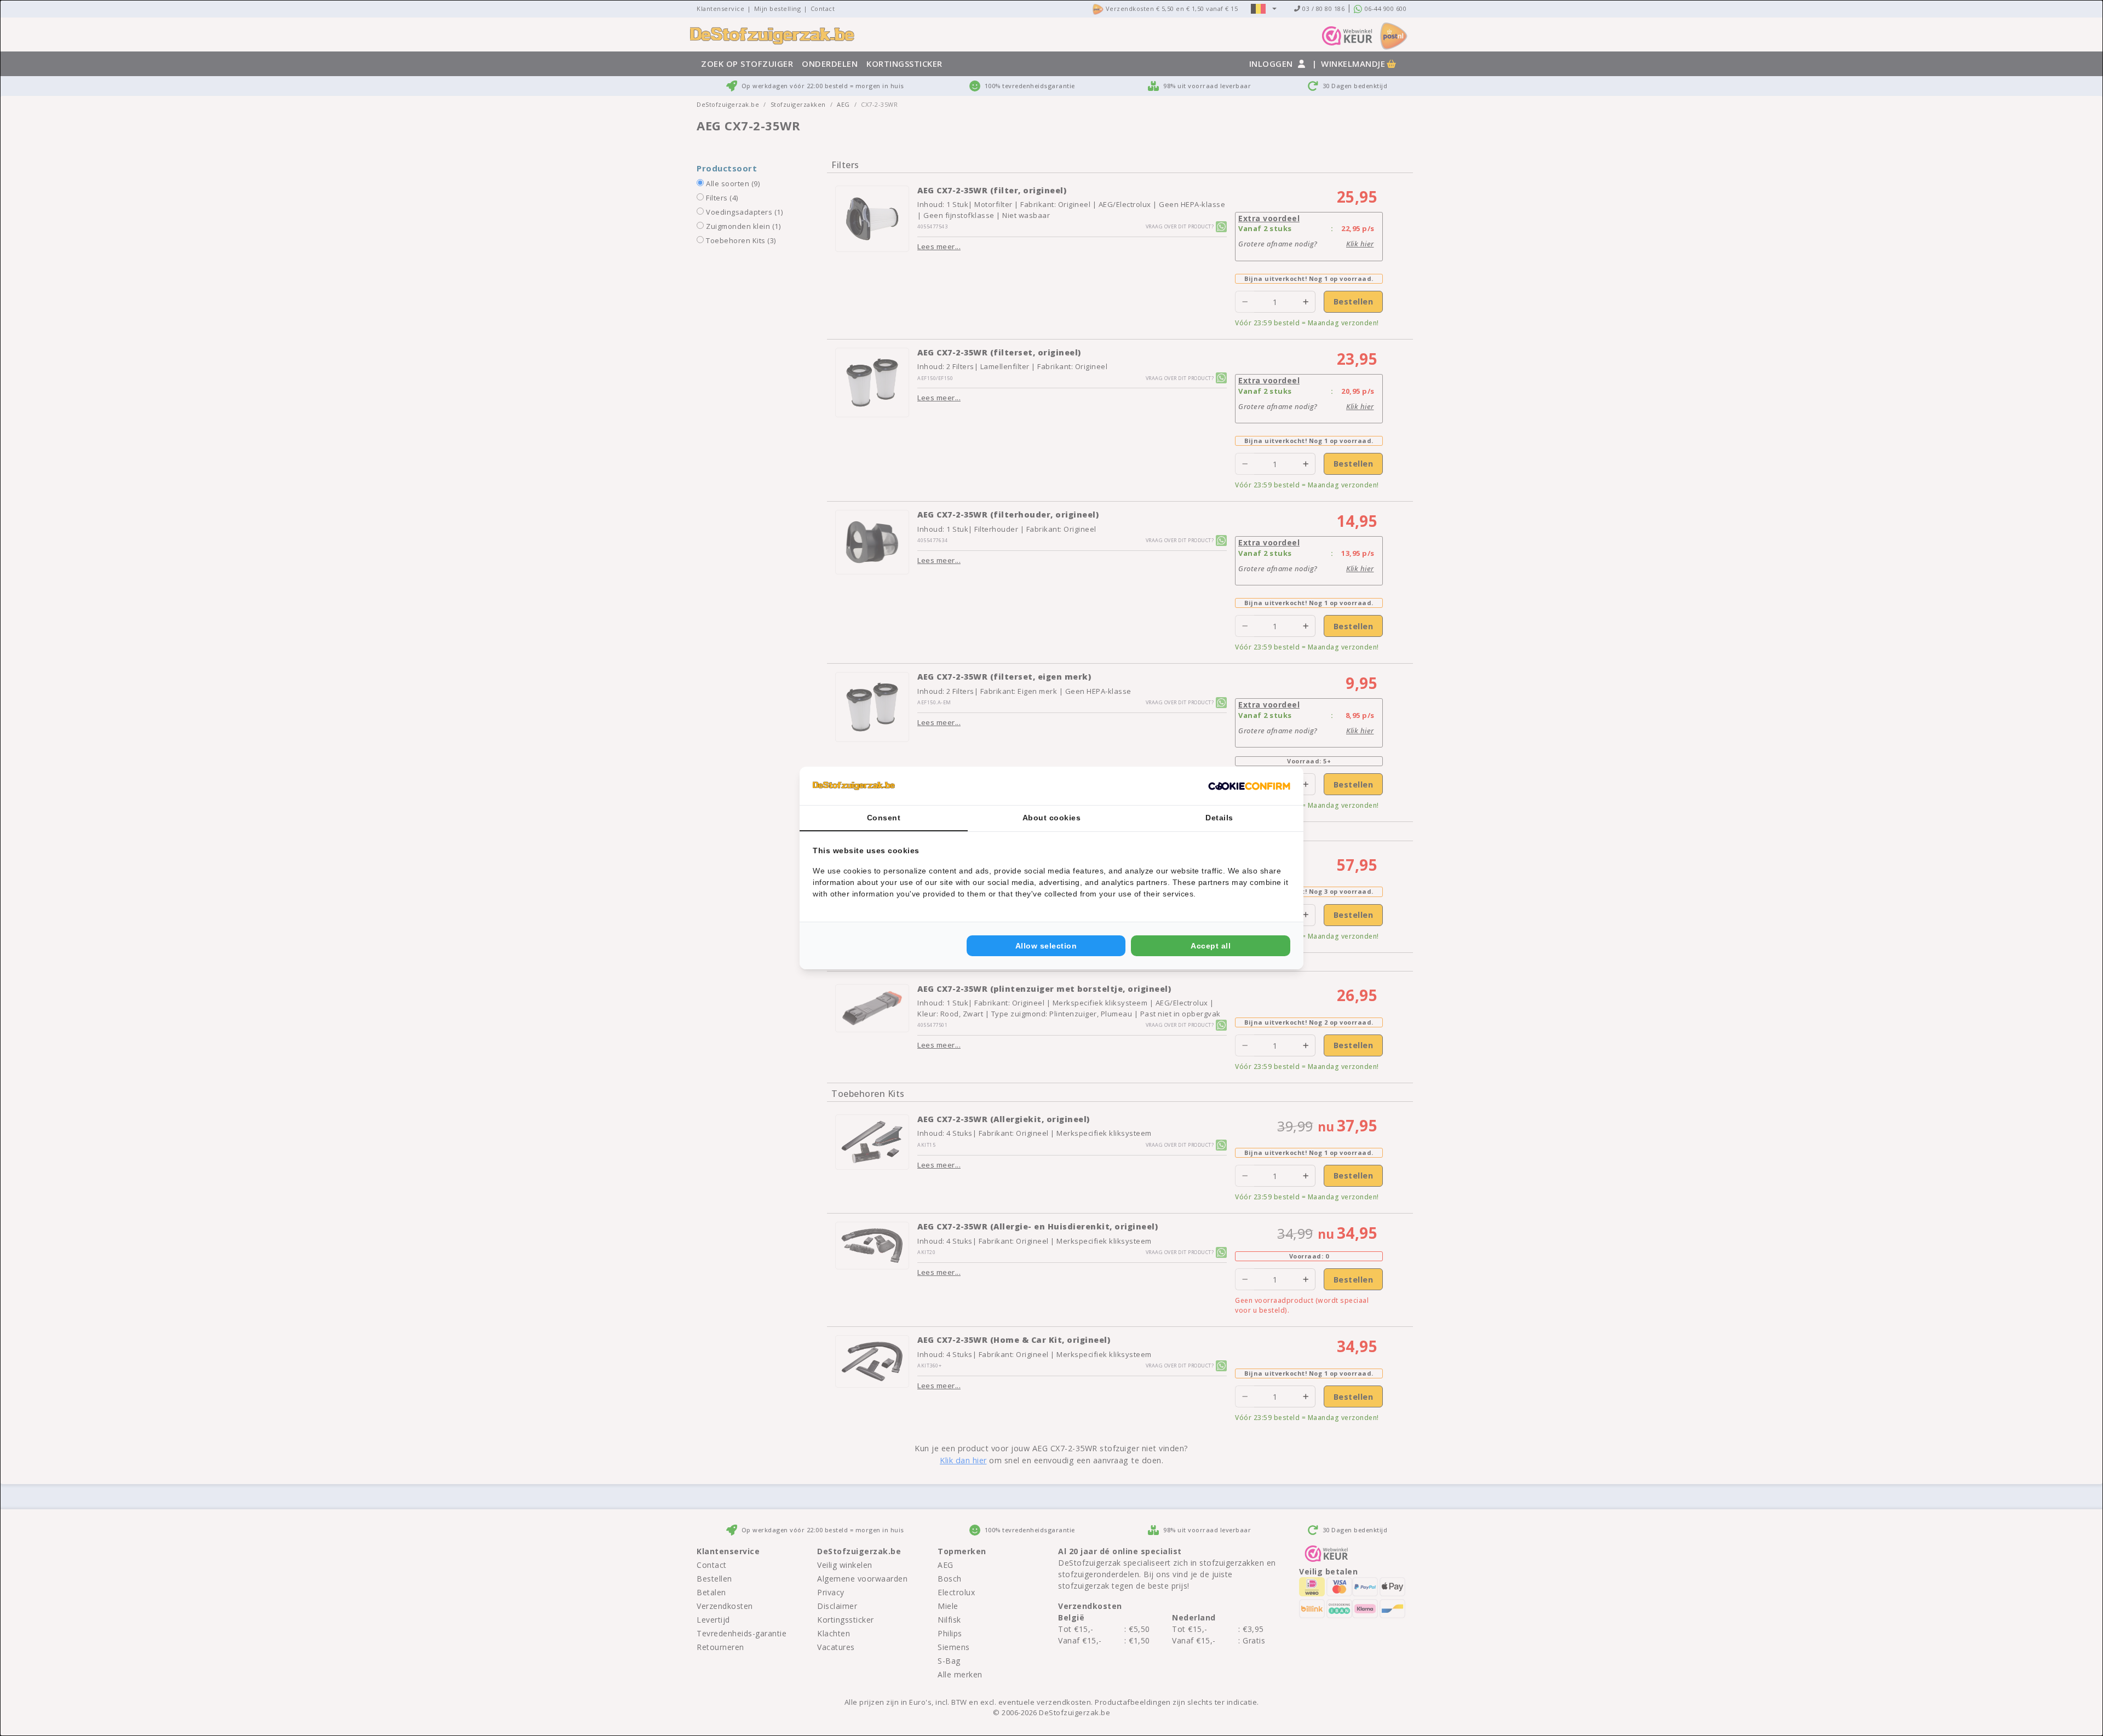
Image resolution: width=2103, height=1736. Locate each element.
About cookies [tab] (1052, 818)
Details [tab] (1219, 818)
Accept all (1211, 946)
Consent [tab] (884, 818)
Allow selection (1046, 946)
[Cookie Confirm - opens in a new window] (1249, 786)
